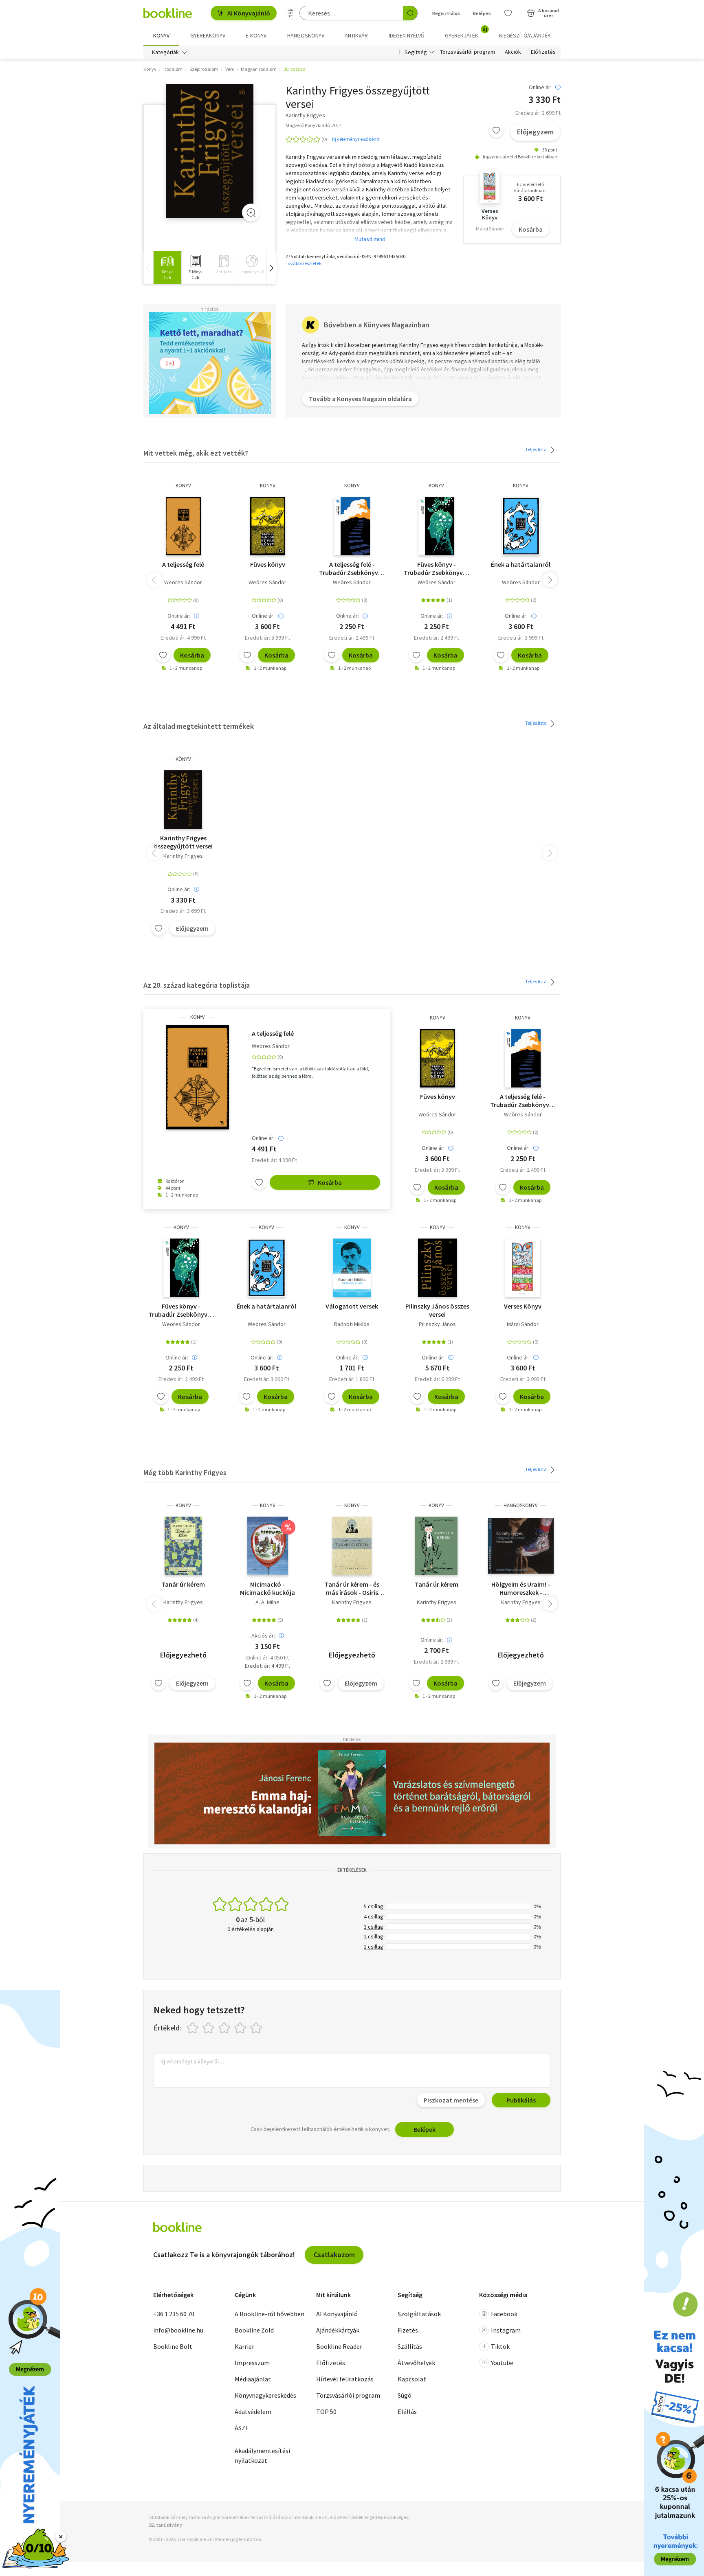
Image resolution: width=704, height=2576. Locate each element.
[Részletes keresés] (290, 13)
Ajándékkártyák (338, 2330)
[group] (167, 268)
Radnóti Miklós (352, 1324)
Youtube (502, 2363)
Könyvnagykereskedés (265, 2395)
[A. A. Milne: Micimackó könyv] (268, 1546)
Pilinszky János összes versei (437, 1310)
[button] (271, 268)
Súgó (405, 2395)
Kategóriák (165, 52)
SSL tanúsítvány (165, 2525)
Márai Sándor (523, 1324)
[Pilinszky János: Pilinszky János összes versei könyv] (438, 1268)
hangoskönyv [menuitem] (306, 35)
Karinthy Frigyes (183, 856)
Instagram (506, 2330)
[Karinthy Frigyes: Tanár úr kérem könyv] (183, 1546)
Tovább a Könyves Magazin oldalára (360, 399)
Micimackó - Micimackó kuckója (267, 1588)
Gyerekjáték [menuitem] (466, 33)
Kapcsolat (412, 2379)
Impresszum (252, 2363)
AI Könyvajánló (249, 13)
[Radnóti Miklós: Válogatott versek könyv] (352, 1268)
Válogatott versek (352, 1306)
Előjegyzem (535, 132)
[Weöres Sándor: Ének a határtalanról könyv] (521, 526)
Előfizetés (543, 52)
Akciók (513, 52)
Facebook (504, 2314)
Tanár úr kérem (183, 1584)
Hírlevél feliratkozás (345, 2379)
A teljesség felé (183, 564)
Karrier (244, 2346)
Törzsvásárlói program (467, 52)
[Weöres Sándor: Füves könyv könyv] (268, 526)
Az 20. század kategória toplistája (197, 985)
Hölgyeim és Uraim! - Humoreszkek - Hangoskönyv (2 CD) (521, 1588)
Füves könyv (268, 564)
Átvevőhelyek (416, 2363)
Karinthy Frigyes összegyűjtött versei (183, 842)
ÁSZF (242, 2428)
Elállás (407, 2412)
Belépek (482, 13)
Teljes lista (536, 449)
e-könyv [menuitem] (256, 35)
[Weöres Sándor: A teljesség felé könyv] (183, 526)
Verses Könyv (523, 1306)
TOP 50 (326, 2412)
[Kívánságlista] (508, 13)
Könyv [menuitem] (161, 35)
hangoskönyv (521, 1505)
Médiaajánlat (253, 2379)
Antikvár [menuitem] (356, 35)
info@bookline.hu (178, 2330)
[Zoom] (251, 213)
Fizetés (408, 2330)
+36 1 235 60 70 (174, 2314)
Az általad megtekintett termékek (199, 726)
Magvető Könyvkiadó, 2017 (313, 125)
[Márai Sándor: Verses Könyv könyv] (523, 1268)
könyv (183, 486)
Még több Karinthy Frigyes (185, 1472)
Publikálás (521, 2100)
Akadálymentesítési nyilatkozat (262, 2455)
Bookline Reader (339, 2346)
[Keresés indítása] (410, 13)
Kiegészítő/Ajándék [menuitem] (525, 35)
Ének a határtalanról (521, 564)
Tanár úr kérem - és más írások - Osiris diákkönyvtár (352, 1588)
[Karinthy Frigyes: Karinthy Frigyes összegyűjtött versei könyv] (210, 151)
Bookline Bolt (173, 2346)
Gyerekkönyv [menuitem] (208, 35)
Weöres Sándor (183, 582)
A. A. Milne (267, 1602)
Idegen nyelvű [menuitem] (407, 35)
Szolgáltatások (419, 2314)
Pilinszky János (437, 1324)
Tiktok (500, 2346)
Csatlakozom (334, 2255)
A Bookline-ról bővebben (269, 2314)
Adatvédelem (253, 2412)
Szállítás (410, 2346)
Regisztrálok (446, 13)
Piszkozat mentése (451, 2100)
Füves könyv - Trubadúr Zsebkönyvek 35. (437, 568)
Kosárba (531, 229)
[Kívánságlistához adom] (496, 130)
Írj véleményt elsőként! (356, 139)
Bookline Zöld (254, 2330)
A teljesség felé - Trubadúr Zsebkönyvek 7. (352, 568)
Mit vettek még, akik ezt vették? (196, 453)
